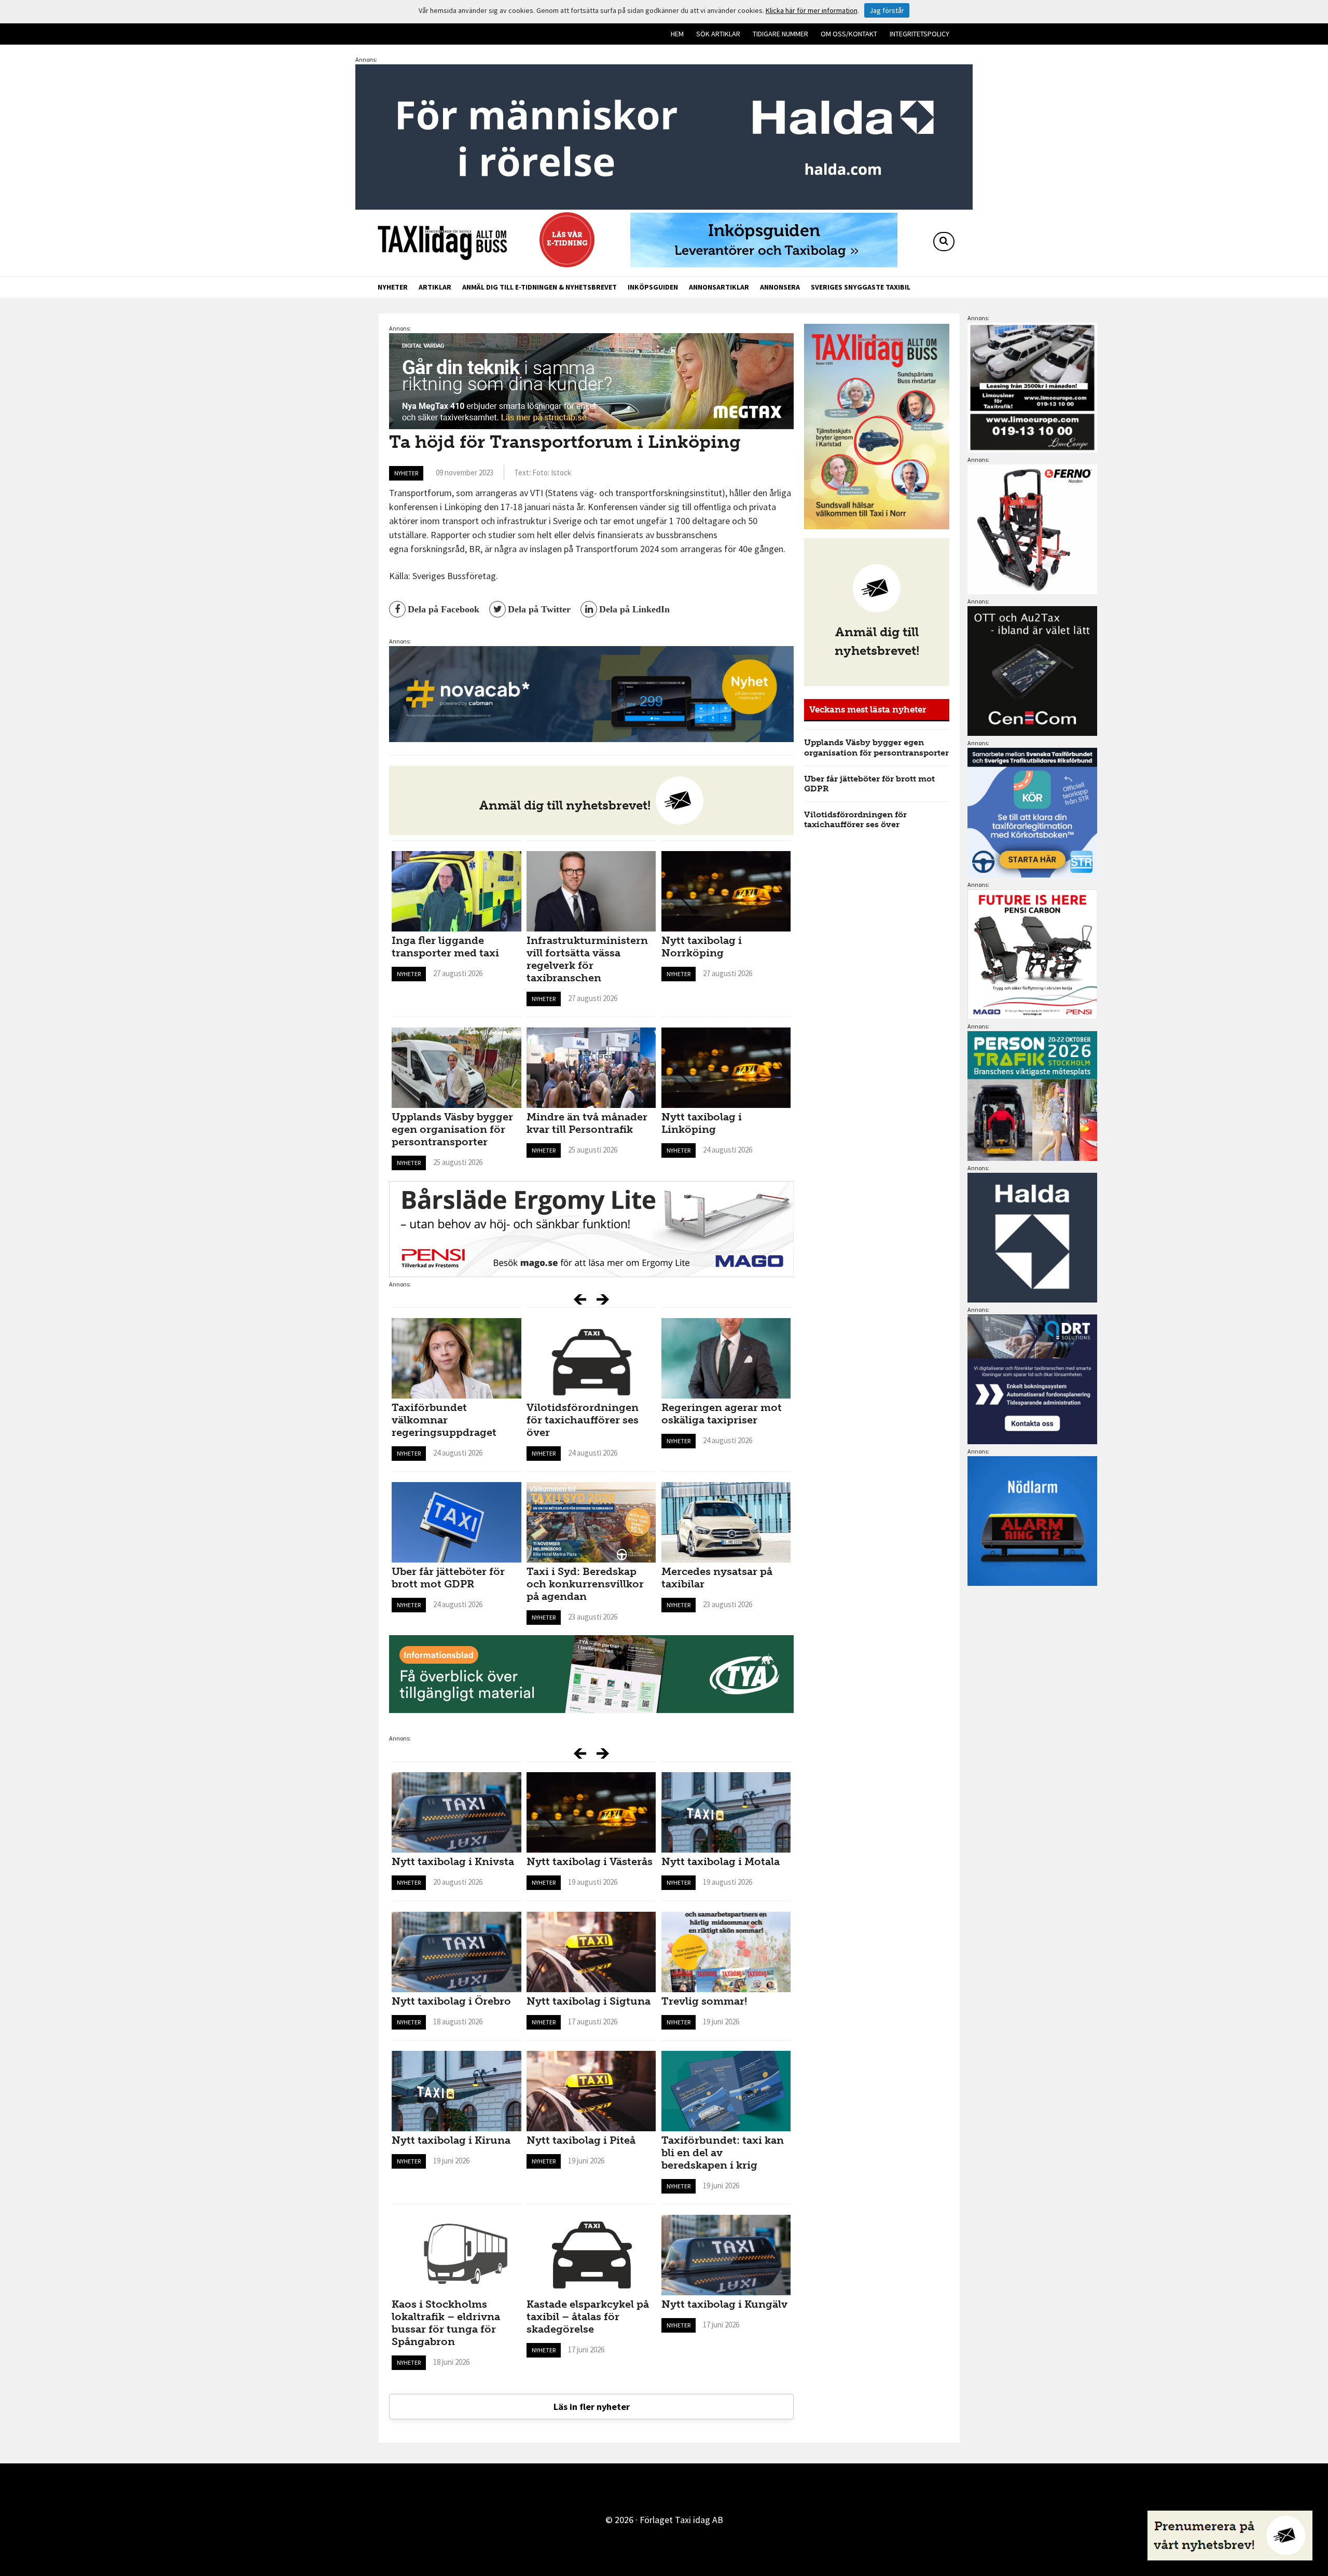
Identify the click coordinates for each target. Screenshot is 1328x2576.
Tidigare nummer (780, 34)
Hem (677, 34)
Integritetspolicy (919, 34)
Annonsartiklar (719, 287)
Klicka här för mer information (812, 10)
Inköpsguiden (653, 287)
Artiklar (435, 287)
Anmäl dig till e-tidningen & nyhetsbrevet (539, 287)
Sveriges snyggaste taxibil (861, 287)
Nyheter (393, 287)
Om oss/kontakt (849, 34)
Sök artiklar (718, 34)
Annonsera (780, 287)
